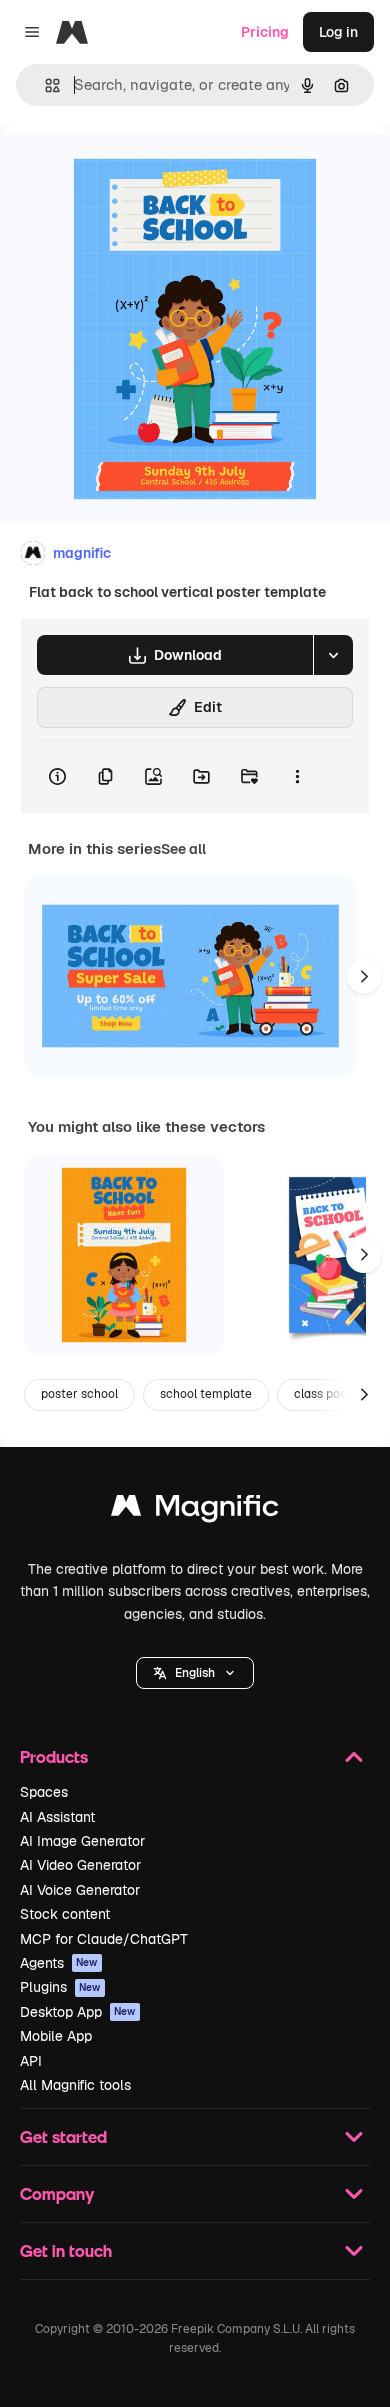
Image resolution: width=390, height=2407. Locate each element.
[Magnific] (195, 1510)
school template (206, 1394)
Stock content (65, 1914)
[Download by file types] (333, 655)
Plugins (60, 1987)
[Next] (364, 976)
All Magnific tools (75, 2085)
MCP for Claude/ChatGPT (104, 1939)
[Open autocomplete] (44, 85)
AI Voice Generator (80, 1890)
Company (57, 2193)
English (195, 1673)
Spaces (44, 1792)
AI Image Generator (82, 1841)
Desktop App (78, 2012)
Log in (338, 32)
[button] (195, 1673)
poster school (79, 1394)
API (31, 2061)
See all (183, 849)
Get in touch (66, 2250)
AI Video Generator (80, 1865)
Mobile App (56, 2036)
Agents (59, 1963)
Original (128, 171)
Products (54, 1756)
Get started (63, 2136)
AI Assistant (57, 1817)
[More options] (297, 777)
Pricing (265, 32)
